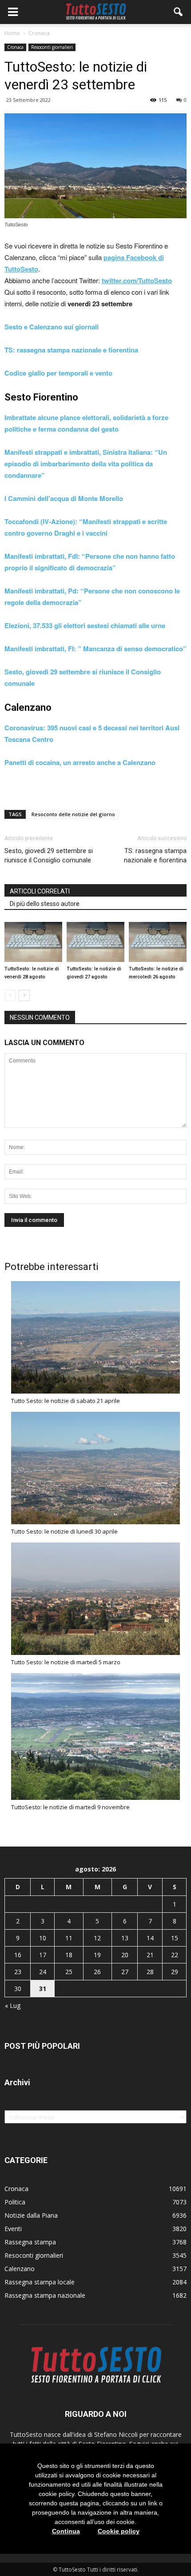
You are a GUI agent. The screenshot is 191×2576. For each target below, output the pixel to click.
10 (43, 1938)
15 (175, 1938)
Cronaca (15, 47)
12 (97, 1938)
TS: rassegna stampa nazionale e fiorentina (71, 350)
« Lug (13, 2005)
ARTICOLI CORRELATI (40, 891)
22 (175, 1955)
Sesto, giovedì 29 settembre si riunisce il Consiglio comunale (49, 855)
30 (18, 1989)
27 (125, 1972)
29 (175, 1972)
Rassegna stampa (30, 2242)
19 (97, 1955)
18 (69, 1955)
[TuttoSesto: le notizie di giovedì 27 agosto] (95, 942)
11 (69, 1938)
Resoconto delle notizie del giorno (73, 814)
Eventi (13, 2229)
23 (18, 1972)
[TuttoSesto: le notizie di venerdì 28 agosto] (33, 942)
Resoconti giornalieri (52, 47)
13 (125, 1938)
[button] (179, 12)
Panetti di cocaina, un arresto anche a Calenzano (80, 762)
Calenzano (20, 2269)
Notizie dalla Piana (31, 2215)
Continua (66, 2531)
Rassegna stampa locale (40, 2282)
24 (43, 1972)
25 (69, 1972)
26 (97, 1972)
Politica (15, 2202)
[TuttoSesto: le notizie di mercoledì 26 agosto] (158, 942)
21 (150, 1955)
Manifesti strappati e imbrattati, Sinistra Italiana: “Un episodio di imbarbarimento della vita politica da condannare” (86, 464)
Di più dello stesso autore (45, 904)
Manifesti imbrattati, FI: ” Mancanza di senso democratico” (95, 649)
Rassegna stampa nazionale (45, 2295)
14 (150, 1938)
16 (18, 1955)
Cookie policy (119, 2531)
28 (150, 1972)
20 (125, 1955)
